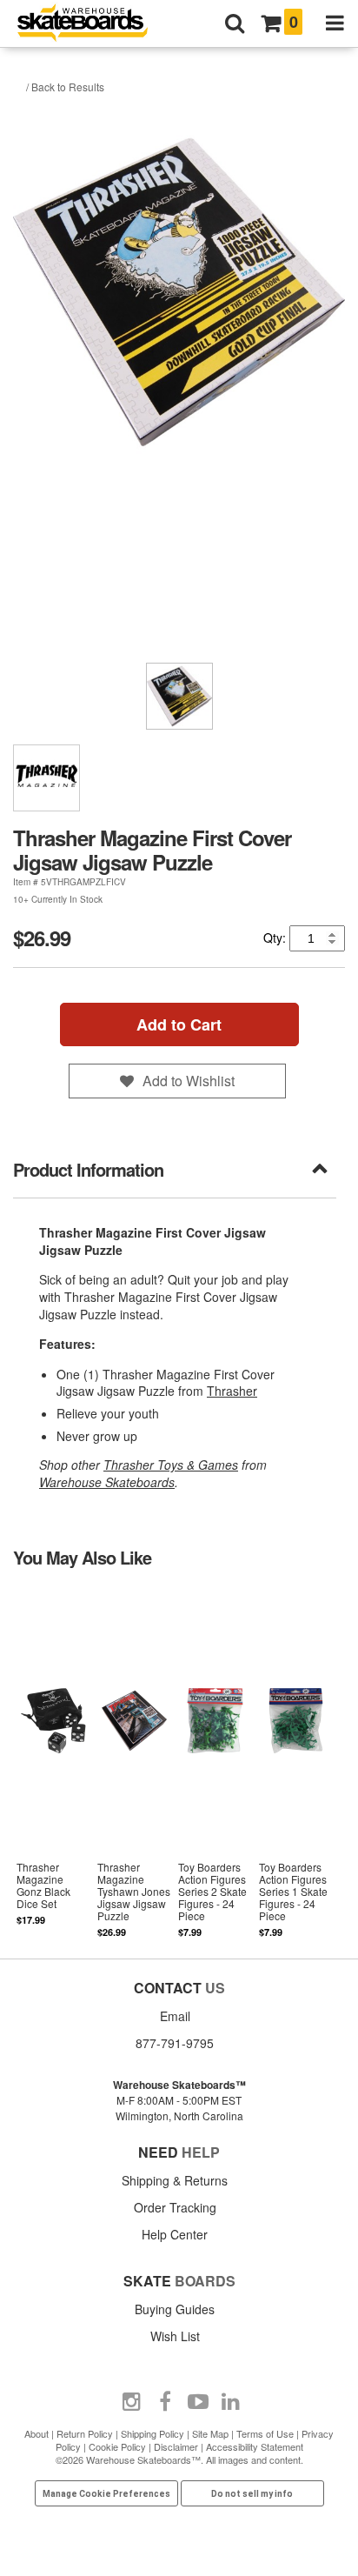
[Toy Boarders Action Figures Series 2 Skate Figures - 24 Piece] (215, 1762)
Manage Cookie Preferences (106, 2494)
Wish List (175, 2336)
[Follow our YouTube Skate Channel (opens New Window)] (198, 2402)
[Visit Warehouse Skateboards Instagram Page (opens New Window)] (132, 2402)
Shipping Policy (152, 2433)
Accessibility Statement (255, 2446)
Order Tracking (175, 2207)
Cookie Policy (117, 2446)
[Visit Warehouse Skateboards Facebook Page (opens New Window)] (165, 2402)
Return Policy (85, 2433)
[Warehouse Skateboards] (91, 24)
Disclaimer (176, 2446)
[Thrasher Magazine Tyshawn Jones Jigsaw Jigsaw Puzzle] (134, 1762)
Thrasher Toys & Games (171, 1465)
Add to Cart (179, 1024)
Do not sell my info (252, 2494)
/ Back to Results (65, 87)
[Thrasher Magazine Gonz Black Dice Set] (53, 1762)
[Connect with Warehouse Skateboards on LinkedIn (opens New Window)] (231, 2402)
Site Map (210, 2433)
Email (175, 2016)
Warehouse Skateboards (107, 1482)
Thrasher (232, 1391)
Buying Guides (175, 2309)
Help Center (175, 2234)
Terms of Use (265, 2433)
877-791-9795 (175, 2043)
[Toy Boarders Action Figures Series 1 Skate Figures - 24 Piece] (296, 1762)
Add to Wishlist (189, 1081)
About (36, 2433)
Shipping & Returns (175, 2180)
